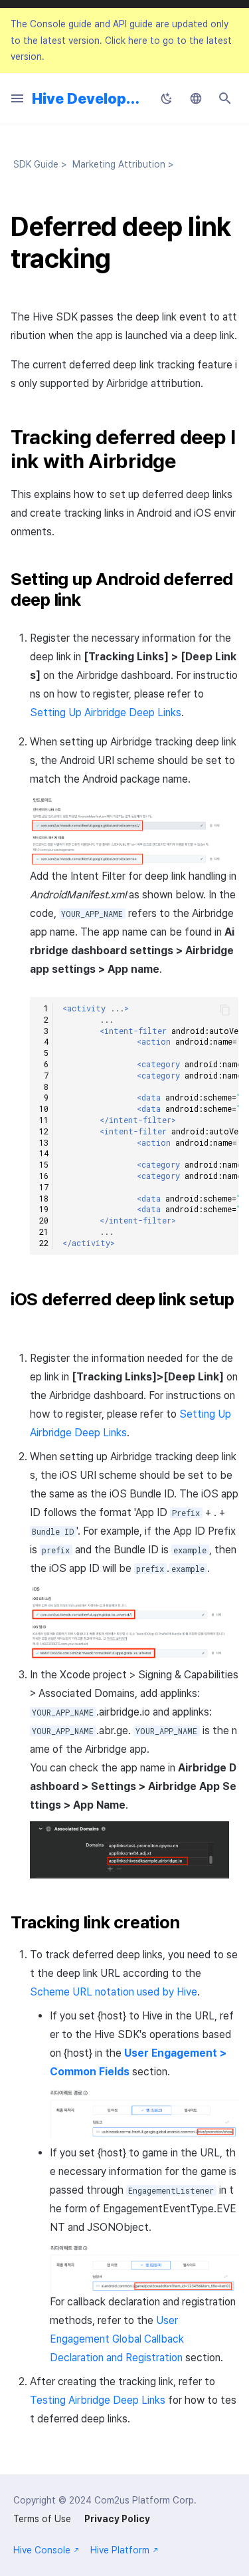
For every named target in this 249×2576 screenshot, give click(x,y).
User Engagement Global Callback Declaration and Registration (117, 2339)
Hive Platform (120, 2550)
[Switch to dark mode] (167, 98)
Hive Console (42, 2550)
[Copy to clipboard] (225, 1010)
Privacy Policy (117, 2519)
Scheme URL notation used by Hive (114, 1992)
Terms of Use (42, 2519)
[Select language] (196, 98)
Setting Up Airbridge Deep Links (106, 712)
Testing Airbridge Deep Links (98, 2400)
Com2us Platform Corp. (145, 2500)
